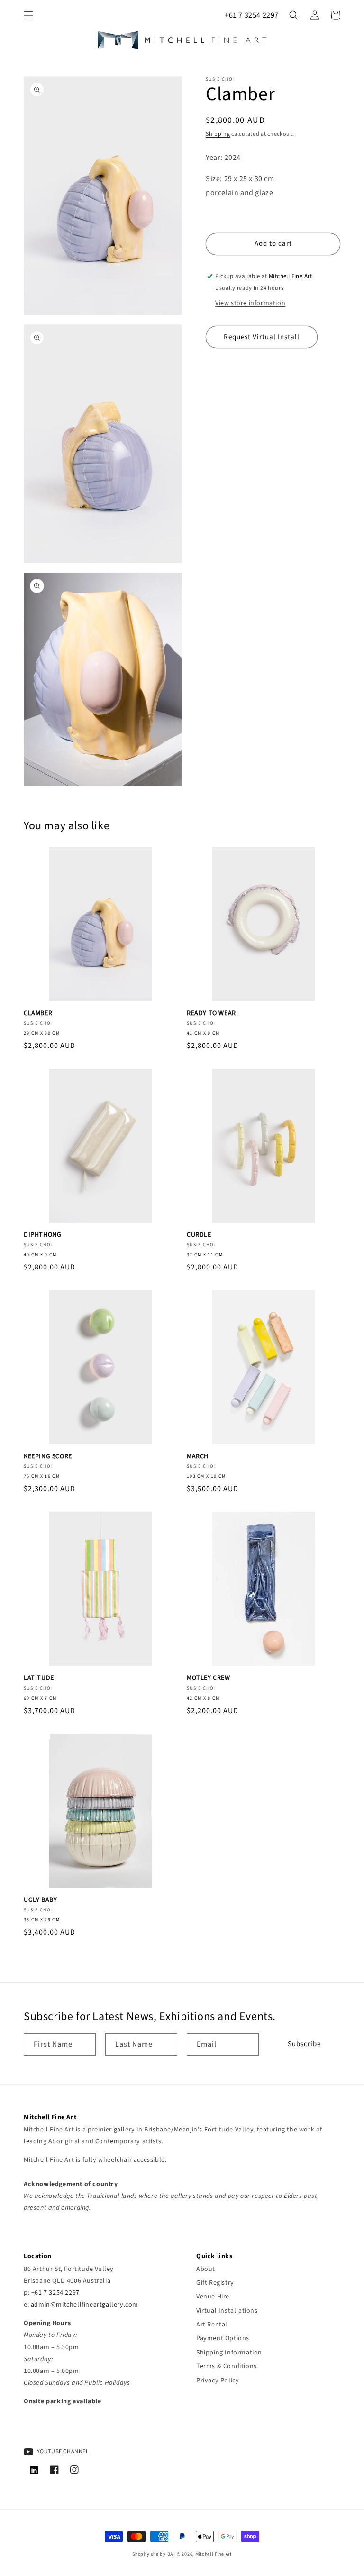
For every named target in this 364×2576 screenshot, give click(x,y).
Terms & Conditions (227, 2366)
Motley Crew (209, 1678)
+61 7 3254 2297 (252, 15)
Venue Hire (213, 2297)
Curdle (199, 1235)
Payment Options (223, 2338)
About (206, 2269)
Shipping (218, 134)
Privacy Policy (218, 2381)
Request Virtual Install (262, 337)
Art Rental (212, 2325)
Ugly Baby (40, 1900)
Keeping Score (48, 1456)
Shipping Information (229, 2353)
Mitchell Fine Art (214, 2554)
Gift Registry (215, 2283)
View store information (250, 303)
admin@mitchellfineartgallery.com (85, 2305)
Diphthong (42, 1235)
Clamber (38, 1013)
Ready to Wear (211, 1013)
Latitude (39, 1678)
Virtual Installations (227, 2311)
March (198, 1456)
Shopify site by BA (153, 2554)
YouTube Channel (62, 2451)
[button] (28, 15)
